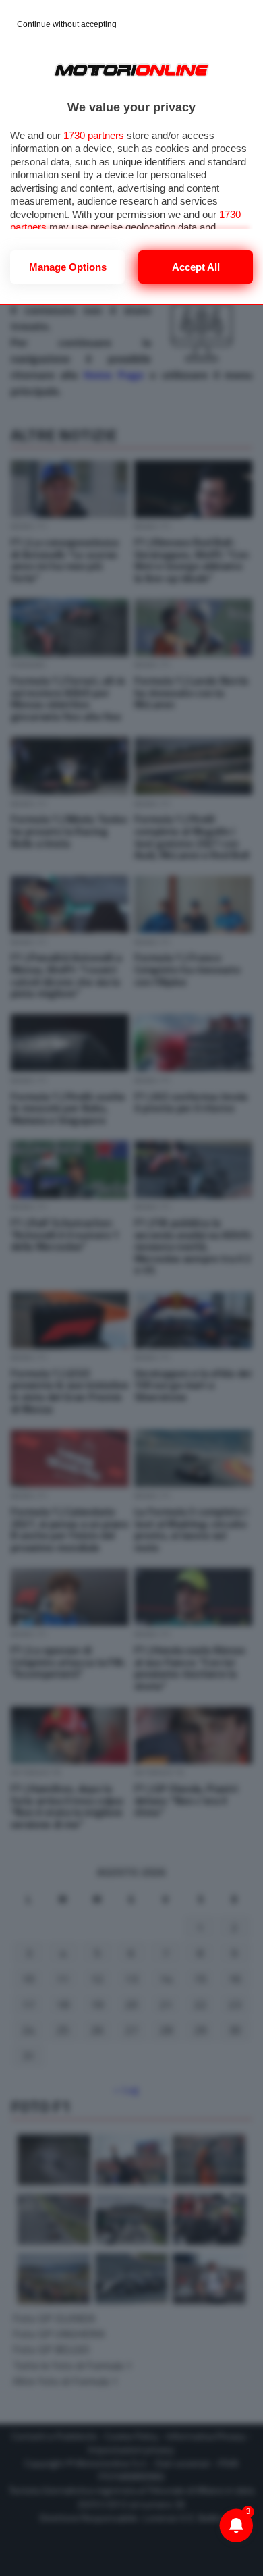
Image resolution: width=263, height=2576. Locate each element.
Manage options (68, 267)
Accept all (196, 267)
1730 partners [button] (94, 135)
